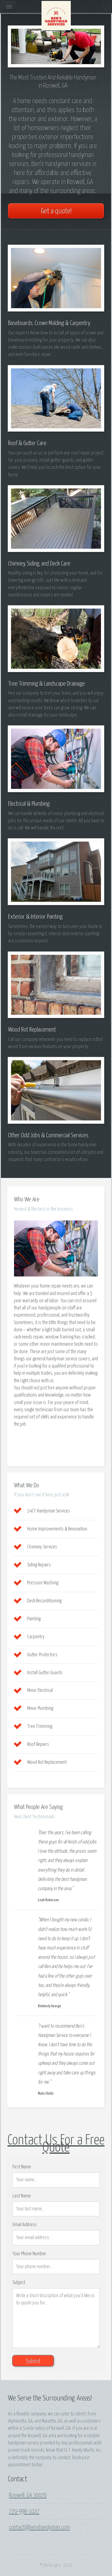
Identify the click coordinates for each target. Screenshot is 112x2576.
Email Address (25, 2225)
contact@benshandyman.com (39, 2527)
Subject (19, 2282)
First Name (22, 2167)
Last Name (22, 2196)
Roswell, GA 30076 (28, 2495)
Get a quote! (56, 211)
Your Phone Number (29, 2254)
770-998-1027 (24, 2512)
